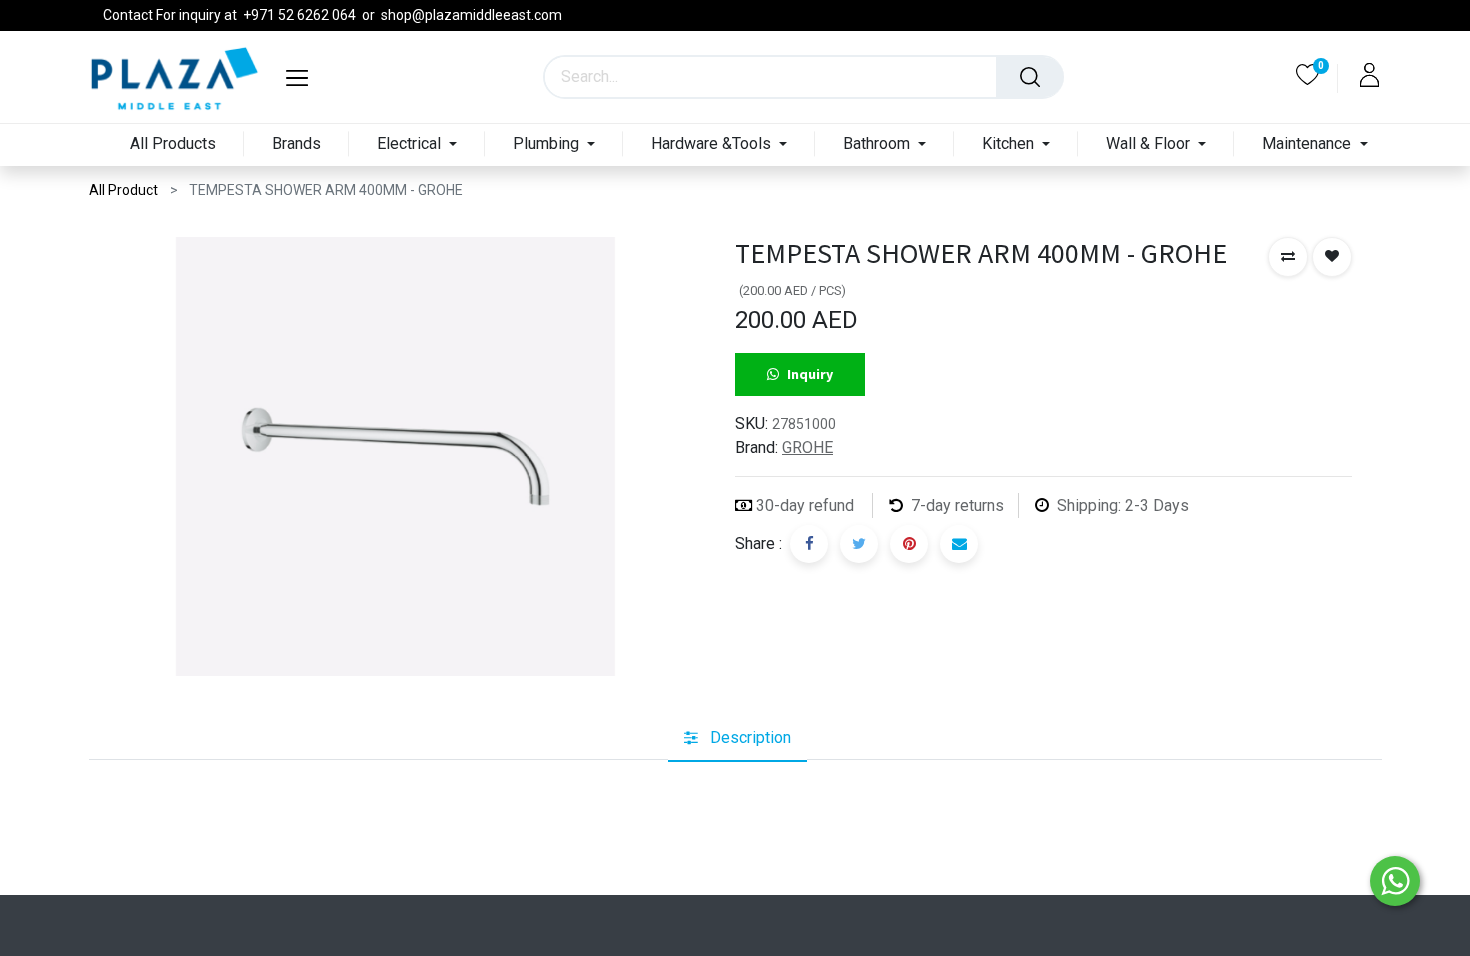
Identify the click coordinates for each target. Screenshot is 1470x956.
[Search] (1030, 77)
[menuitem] (173, 144)
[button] (1288, 257)
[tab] (737, 739)
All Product (123, 190)
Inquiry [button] (810, 374)
